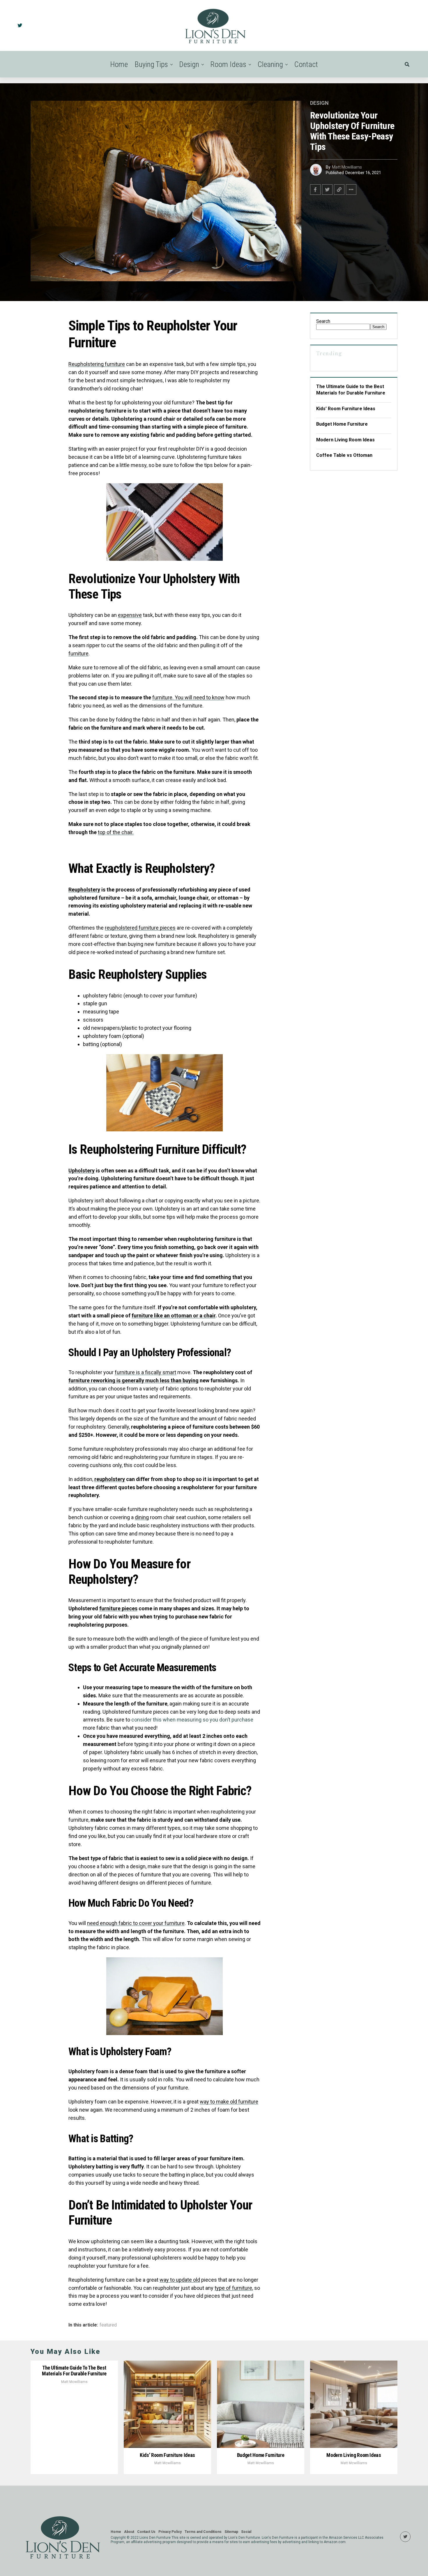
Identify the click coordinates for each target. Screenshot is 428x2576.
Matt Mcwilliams (347, 167)
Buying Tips (151, 64)
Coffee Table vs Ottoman (344, 455)
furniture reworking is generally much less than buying (133, 1380)
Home (119, 64)
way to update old (180, 2280)
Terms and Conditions (203, 2532)
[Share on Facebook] (315, 190)
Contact (306, 64)
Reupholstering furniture (97, 364)
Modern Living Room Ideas (345, 440)
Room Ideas (228, 64)
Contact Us (146, 2532)
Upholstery (82, 1171)
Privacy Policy (170, 2532)
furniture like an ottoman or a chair (174, 1316)
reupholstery (110, 1479)
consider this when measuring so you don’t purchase (192, 1720)
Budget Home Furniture (342, 424)
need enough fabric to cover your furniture (136, 1923)
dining (142, 1517)
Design (189, 64)
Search (323, 321)
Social (246, 2532)
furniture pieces (118, 1608)
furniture (78, 653)
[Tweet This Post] (327, 190)
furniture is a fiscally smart (145, 1372)
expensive (130, 615)
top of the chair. (116, 832)
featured (108, 2325)
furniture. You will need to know (188, 697)
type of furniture (233, 2288)
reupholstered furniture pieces (140, 928)
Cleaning (270, 64)
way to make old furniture (229, 2102)
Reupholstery (84, 890)
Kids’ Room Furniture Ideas (346, 409)
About (129, 2532)
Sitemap (231, 2532)
